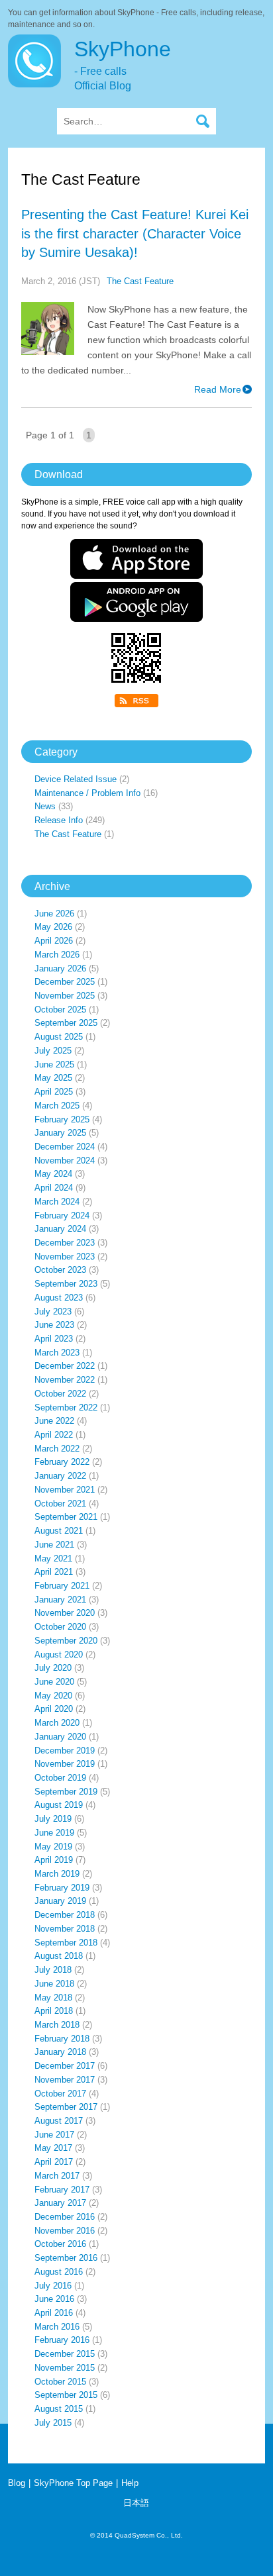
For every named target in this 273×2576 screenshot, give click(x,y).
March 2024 (57, 1202)
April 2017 (54, 2162)
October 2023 (60, 1270)
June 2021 (54, 1545)
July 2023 (53, 1312)
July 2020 (53, 1668)
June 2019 (54, 1833)
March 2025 (57, 1106)
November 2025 (65, 996)
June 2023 (54, 1325)
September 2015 (66, 2395)
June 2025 (54, 1065)
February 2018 (62, 2039)
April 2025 (54, 1092)
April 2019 (54, 1860)
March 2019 (57, 1874)
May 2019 (53, 1847)
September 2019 (66, 1792)
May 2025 (53, 1078)
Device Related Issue (76, 779)
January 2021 (60, 1600)
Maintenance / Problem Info (87, 793)
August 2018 (59, 1956)
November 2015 (65, 2368)
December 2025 (65, 982)
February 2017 (62, 2190)
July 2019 (53, 1819)
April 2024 (54, 1188)
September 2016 (66, 2258)
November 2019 (65, 1764)
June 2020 (54, 1682)
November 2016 (65, 2231)
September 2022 (66, 1408)
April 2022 (54, 1435)
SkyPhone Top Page (73, 2483)
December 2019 (65, 1751)
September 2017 (66, 2107)
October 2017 (60, 2094)
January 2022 (60, 1476)
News (45, 806)
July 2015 (53, 2423)
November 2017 (65, 2080)
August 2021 (59, 1531)
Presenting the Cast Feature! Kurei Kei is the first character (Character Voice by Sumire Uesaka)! (135, 233)
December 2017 (65, 2066)
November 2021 (65, 1490)
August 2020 (59, 1655)
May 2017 (53, 2148)
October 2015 (60, 2382)
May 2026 (53, 927)
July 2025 (53, 1051)
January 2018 (60, 2052)
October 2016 (60, 2244)
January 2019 (60, 1901)
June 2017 (54, 2135)
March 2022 (57, 1449)
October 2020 (60, 1627)
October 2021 (60, 1504)
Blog (17, 2483)
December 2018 (65, 1915)
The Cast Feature (140, 281)
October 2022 (60, 1394)
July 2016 (53, 2286)
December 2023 (65, 1243)
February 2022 (62, 1462)
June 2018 (54, 1984)
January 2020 (60, 1737)
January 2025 (60, 1133)
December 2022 (65, 1366)
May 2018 (53, 1998)
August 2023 (59, 1298)
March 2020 (57, 1723)
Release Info (59, 820)
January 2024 (60, 1229)
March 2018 (57, 2025)
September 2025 (66, 1023)
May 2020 (53, 1696)
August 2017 (59, 2121)
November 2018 (65, 1929)
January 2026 (60, 968)
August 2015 (59, 2409)
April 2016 (54, 2313)
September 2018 (66, 1943)
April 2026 (54, 941)
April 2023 (54, 1339)
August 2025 (59, 1037)
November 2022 (65, 1380)
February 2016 (62, 2340)
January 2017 (60, 2203)
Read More (218, 389)
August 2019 (59, 1805)
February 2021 (62, 1586)
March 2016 (57, 2327)
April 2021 (54, 1572)
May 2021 (53, 1559)
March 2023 (57, 1353)
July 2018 (53, 1970)
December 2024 (65, 1147)
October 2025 (60, 1010)
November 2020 (65, 1613)
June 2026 (54, 914)
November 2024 (65, 1161)
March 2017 (57, 2176)
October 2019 (60, 1778)
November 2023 (65, 1257)
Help (130, 2483)
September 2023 (66, 1284)
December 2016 (65, 2217)
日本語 (136, 2503)
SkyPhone (123, 64)
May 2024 (53, 1174)
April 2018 (54, 2011)
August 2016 (59, 2272)
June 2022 (54, 1421)
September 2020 (66, 1641)
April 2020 (54, 1709)
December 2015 (65, 2354)
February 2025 (62, 1119)
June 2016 (54, 2299)
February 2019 (62, 1888)
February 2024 (62, 1215)
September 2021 (66, 1517)
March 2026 (57, 955)
